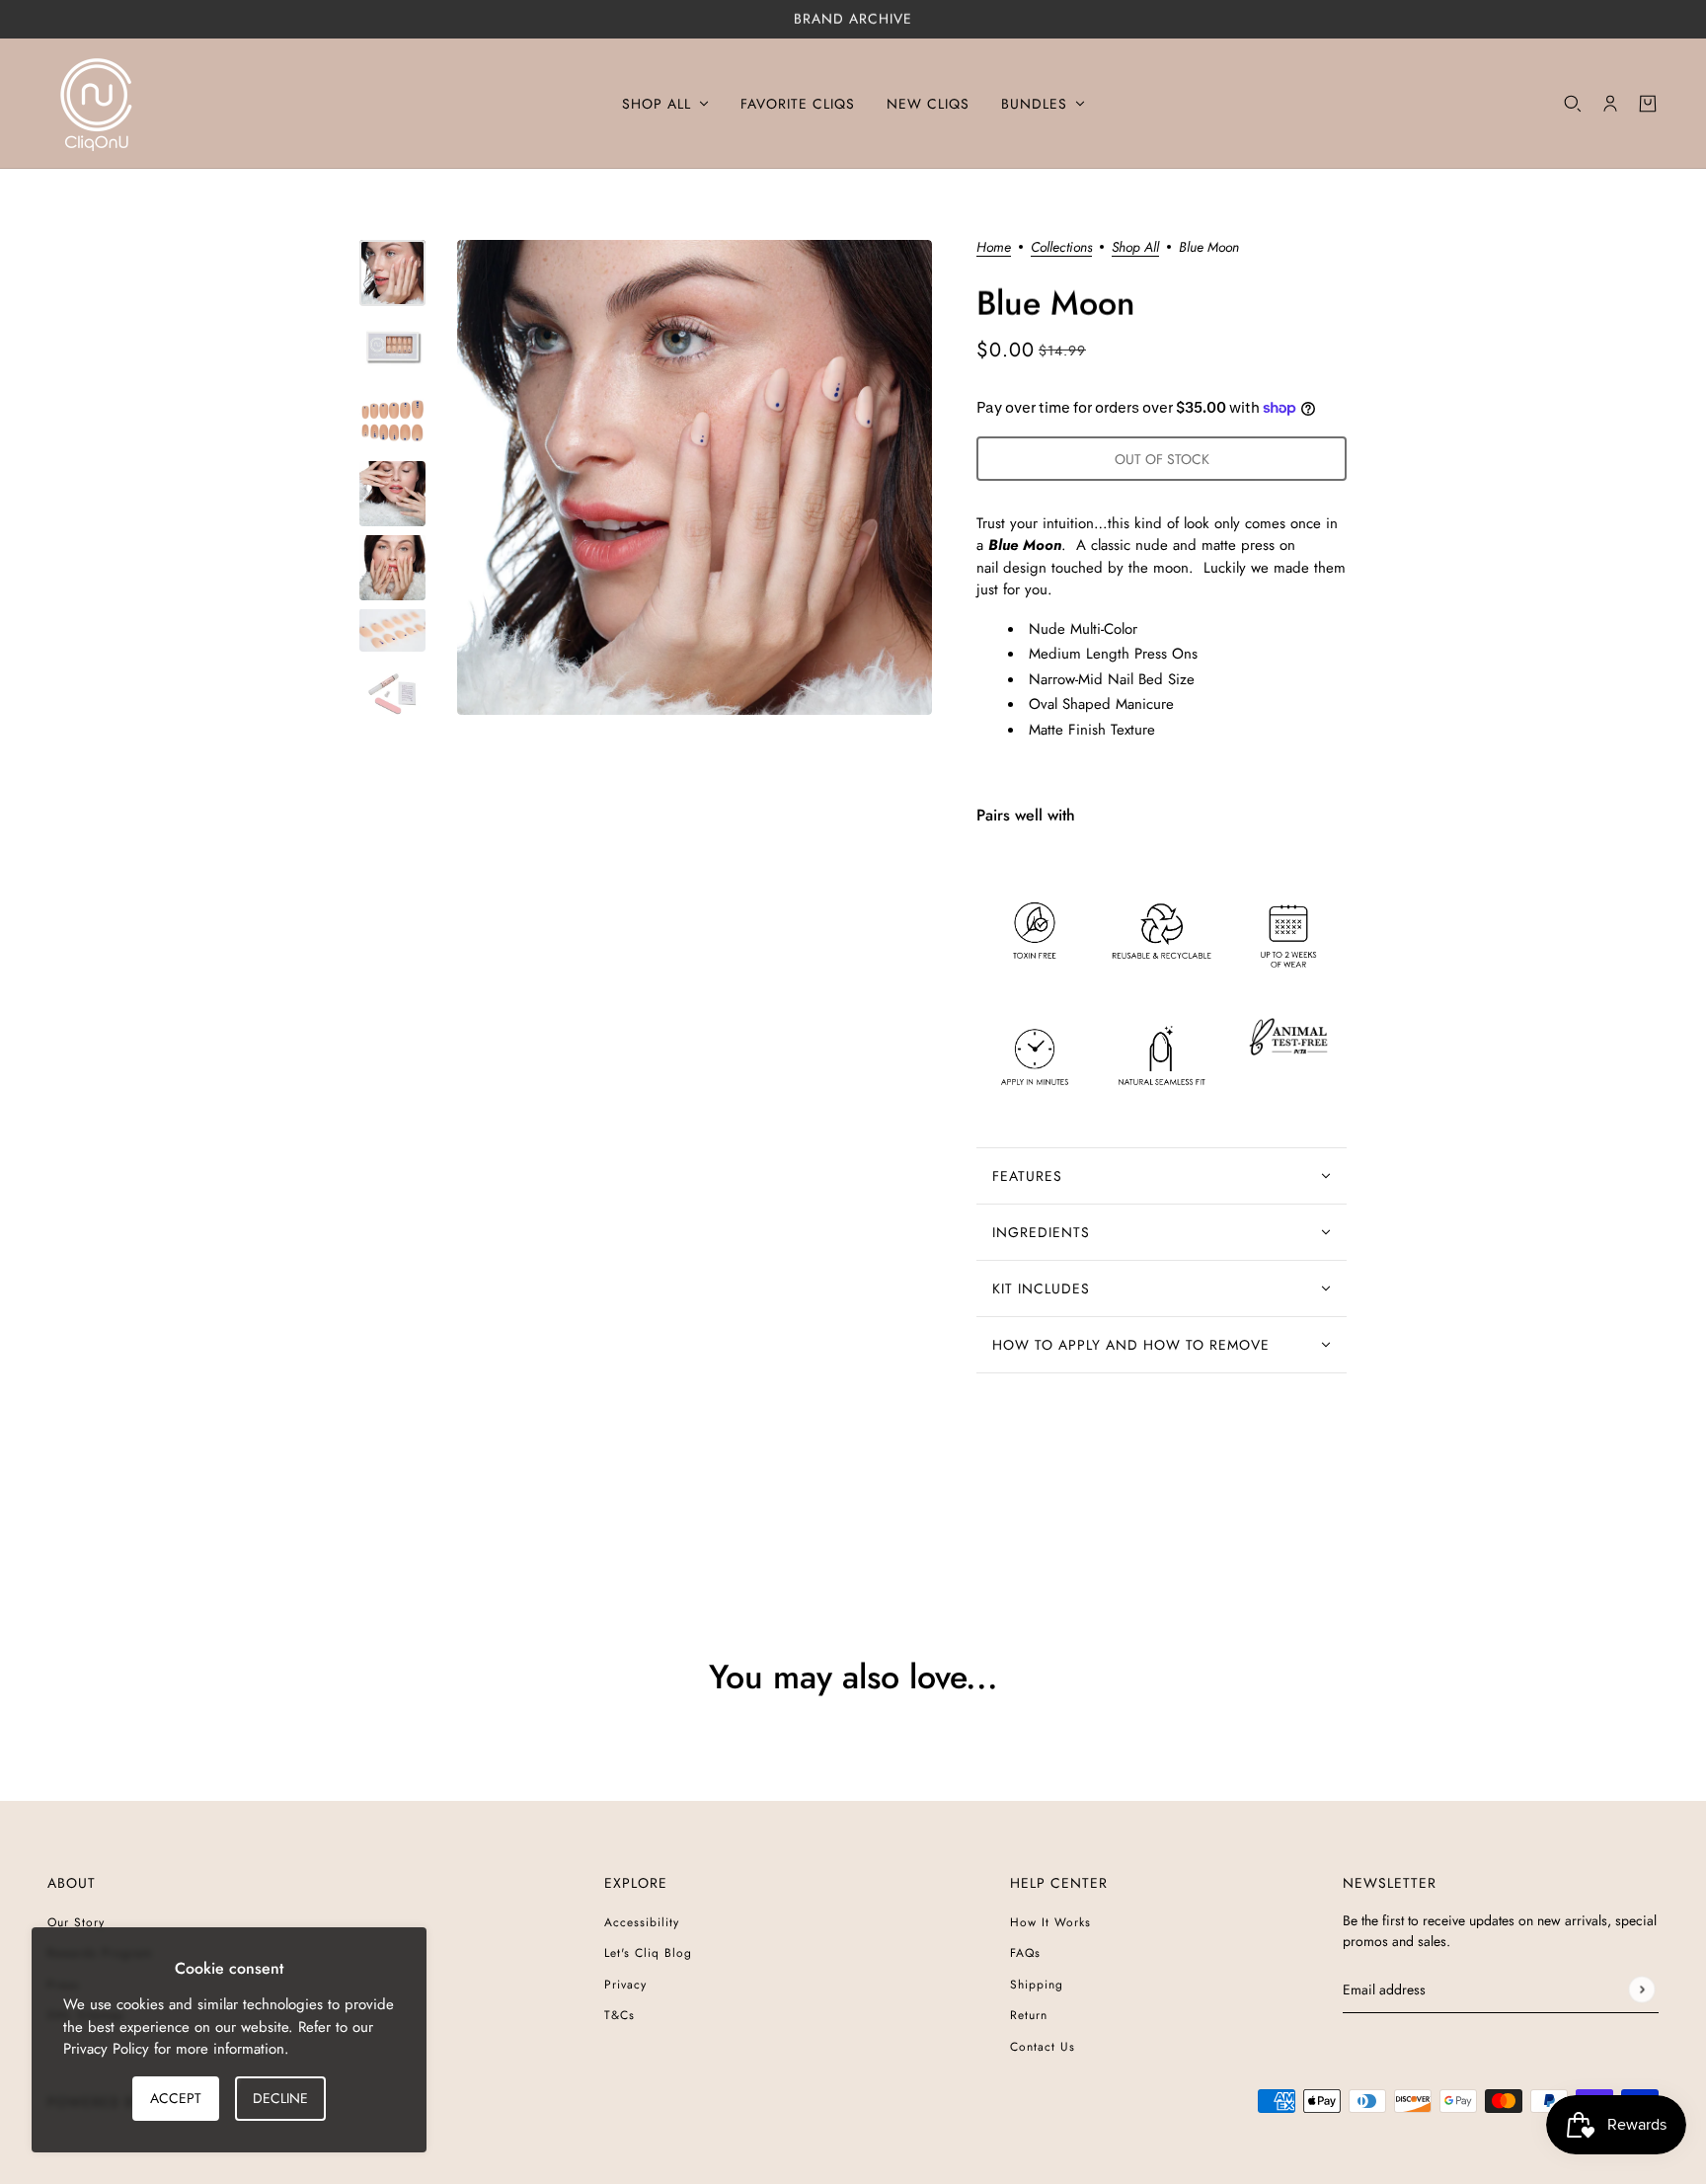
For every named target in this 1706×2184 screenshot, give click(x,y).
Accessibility (642, 1922)
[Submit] (1641, 1989)
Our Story (76, 1922)
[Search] (1573, 104)
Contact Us (1043, 2047)
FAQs (1025, 1953)
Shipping (1037, 1985)
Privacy (625, 1985)
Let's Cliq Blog (648, 1953)
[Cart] (1648, 104)
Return (1029, 2015)
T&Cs (620, 2015)
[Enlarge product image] (695, 477)
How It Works (1050, 1922)
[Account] (1610, 104)
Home (994, 248)
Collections (1061, 248)
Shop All (1135, 248)
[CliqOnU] (97, 104)
